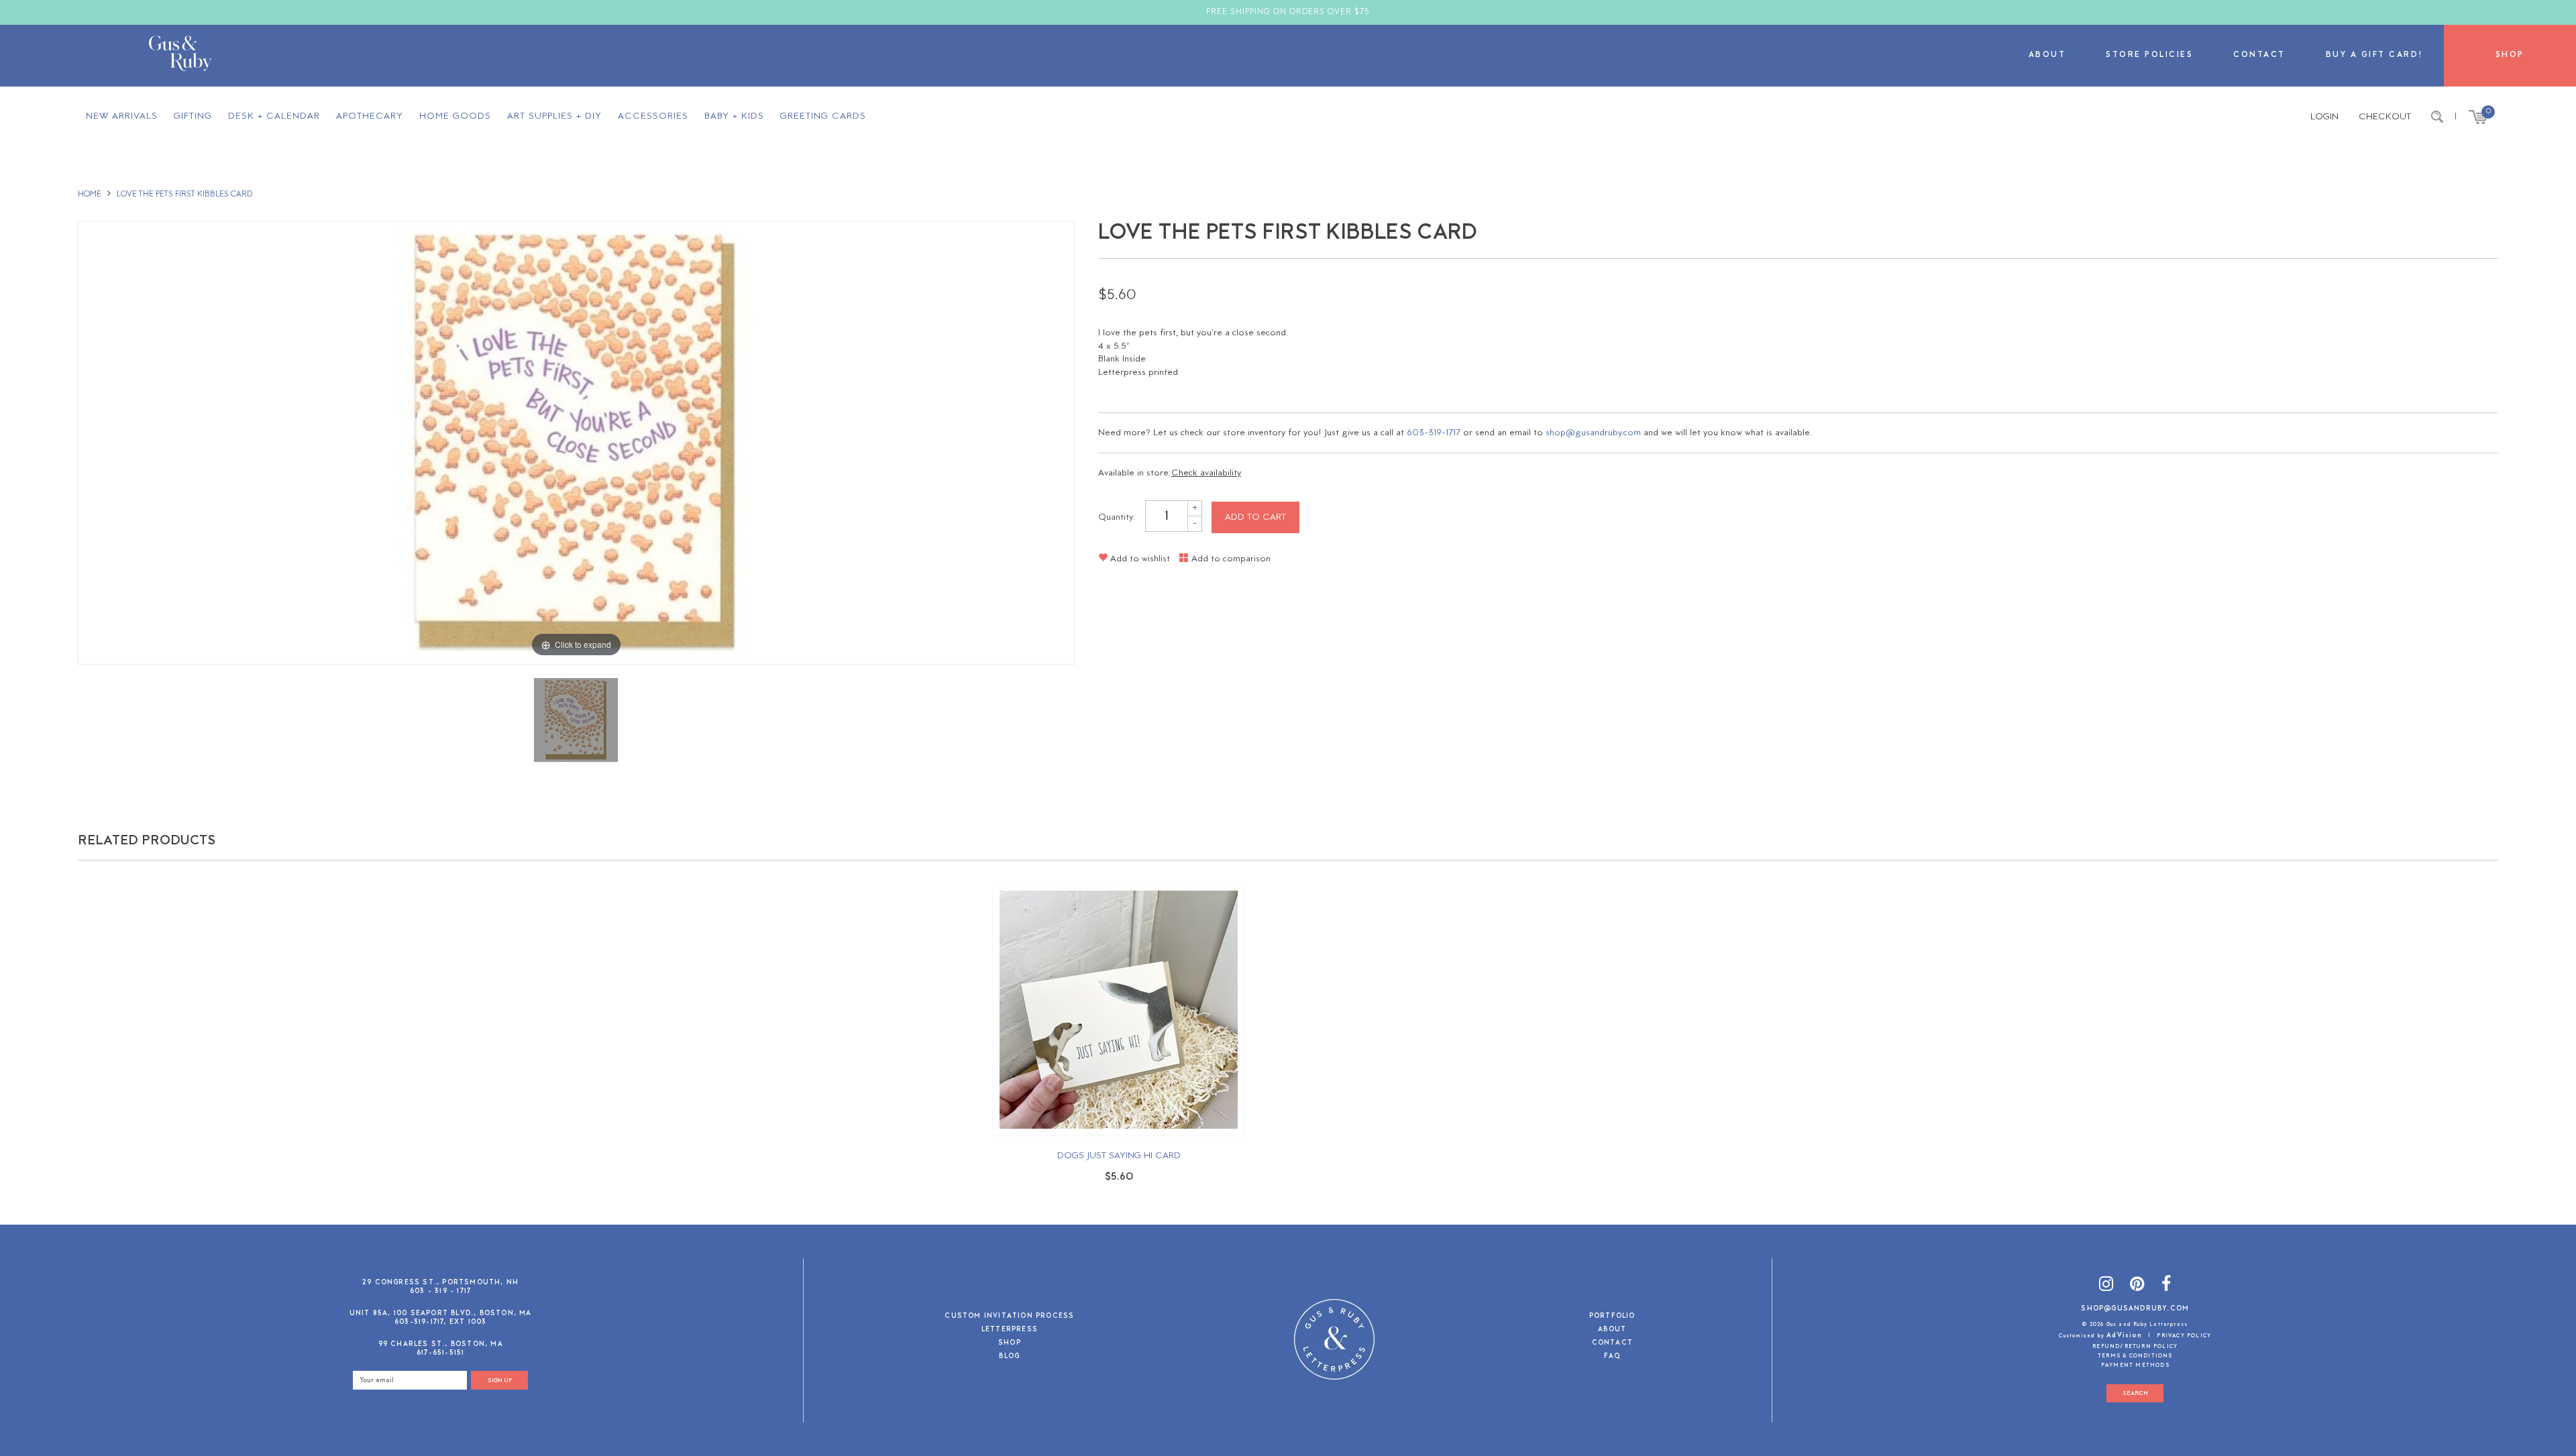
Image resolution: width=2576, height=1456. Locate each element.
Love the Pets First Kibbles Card (184, 194)
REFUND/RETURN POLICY (2135, 1347)
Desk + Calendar (274, 116)
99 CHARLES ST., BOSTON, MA (441, 1344)
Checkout (2385, 117)
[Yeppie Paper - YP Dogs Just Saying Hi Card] (1119, 1010)
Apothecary (370, 116)
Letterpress (1010, 1330)
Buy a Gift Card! (2375, 55)
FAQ (1612, 1357)
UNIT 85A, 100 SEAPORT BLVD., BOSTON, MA (441, 1313)
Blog (1009, 1357)
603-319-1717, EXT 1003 (440, 1322)
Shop (2510, 55)
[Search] (2437, 117)
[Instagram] (2106, 1287)
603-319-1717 (1434, 433)
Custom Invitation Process (1009, 1317)
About (2047, 55)
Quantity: (1117, 517)
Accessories (653, 116)
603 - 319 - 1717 (440, 1291)
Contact (2259, 55)
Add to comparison (1230, 559)
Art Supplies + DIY (554, 116)
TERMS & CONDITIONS (2135, 1356)
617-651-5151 (440, 1353)
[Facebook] (2166, 1287)
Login (2324, 117)
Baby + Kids (734, 116)
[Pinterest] (2137, 1287)
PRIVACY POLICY (2184, 1336)
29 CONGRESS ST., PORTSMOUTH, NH (440, 1283)
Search (2135, 1393)
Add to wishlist (1139, 559)
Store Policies (2149, 55)
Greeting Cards (823, 116)
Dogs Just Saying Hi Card (1119, 1156)
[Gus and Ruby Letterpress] (180, 56)
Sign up (500, 1381)
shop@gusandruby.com (1593, 433)
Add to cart (1255, 517)
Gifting (193, 116)
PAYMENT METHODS (2135, 1365)
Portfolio (1612, 1317)
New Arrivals (122, 116)
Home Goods (455, 116)
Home (90, 194)
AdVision (2124, 1336)
